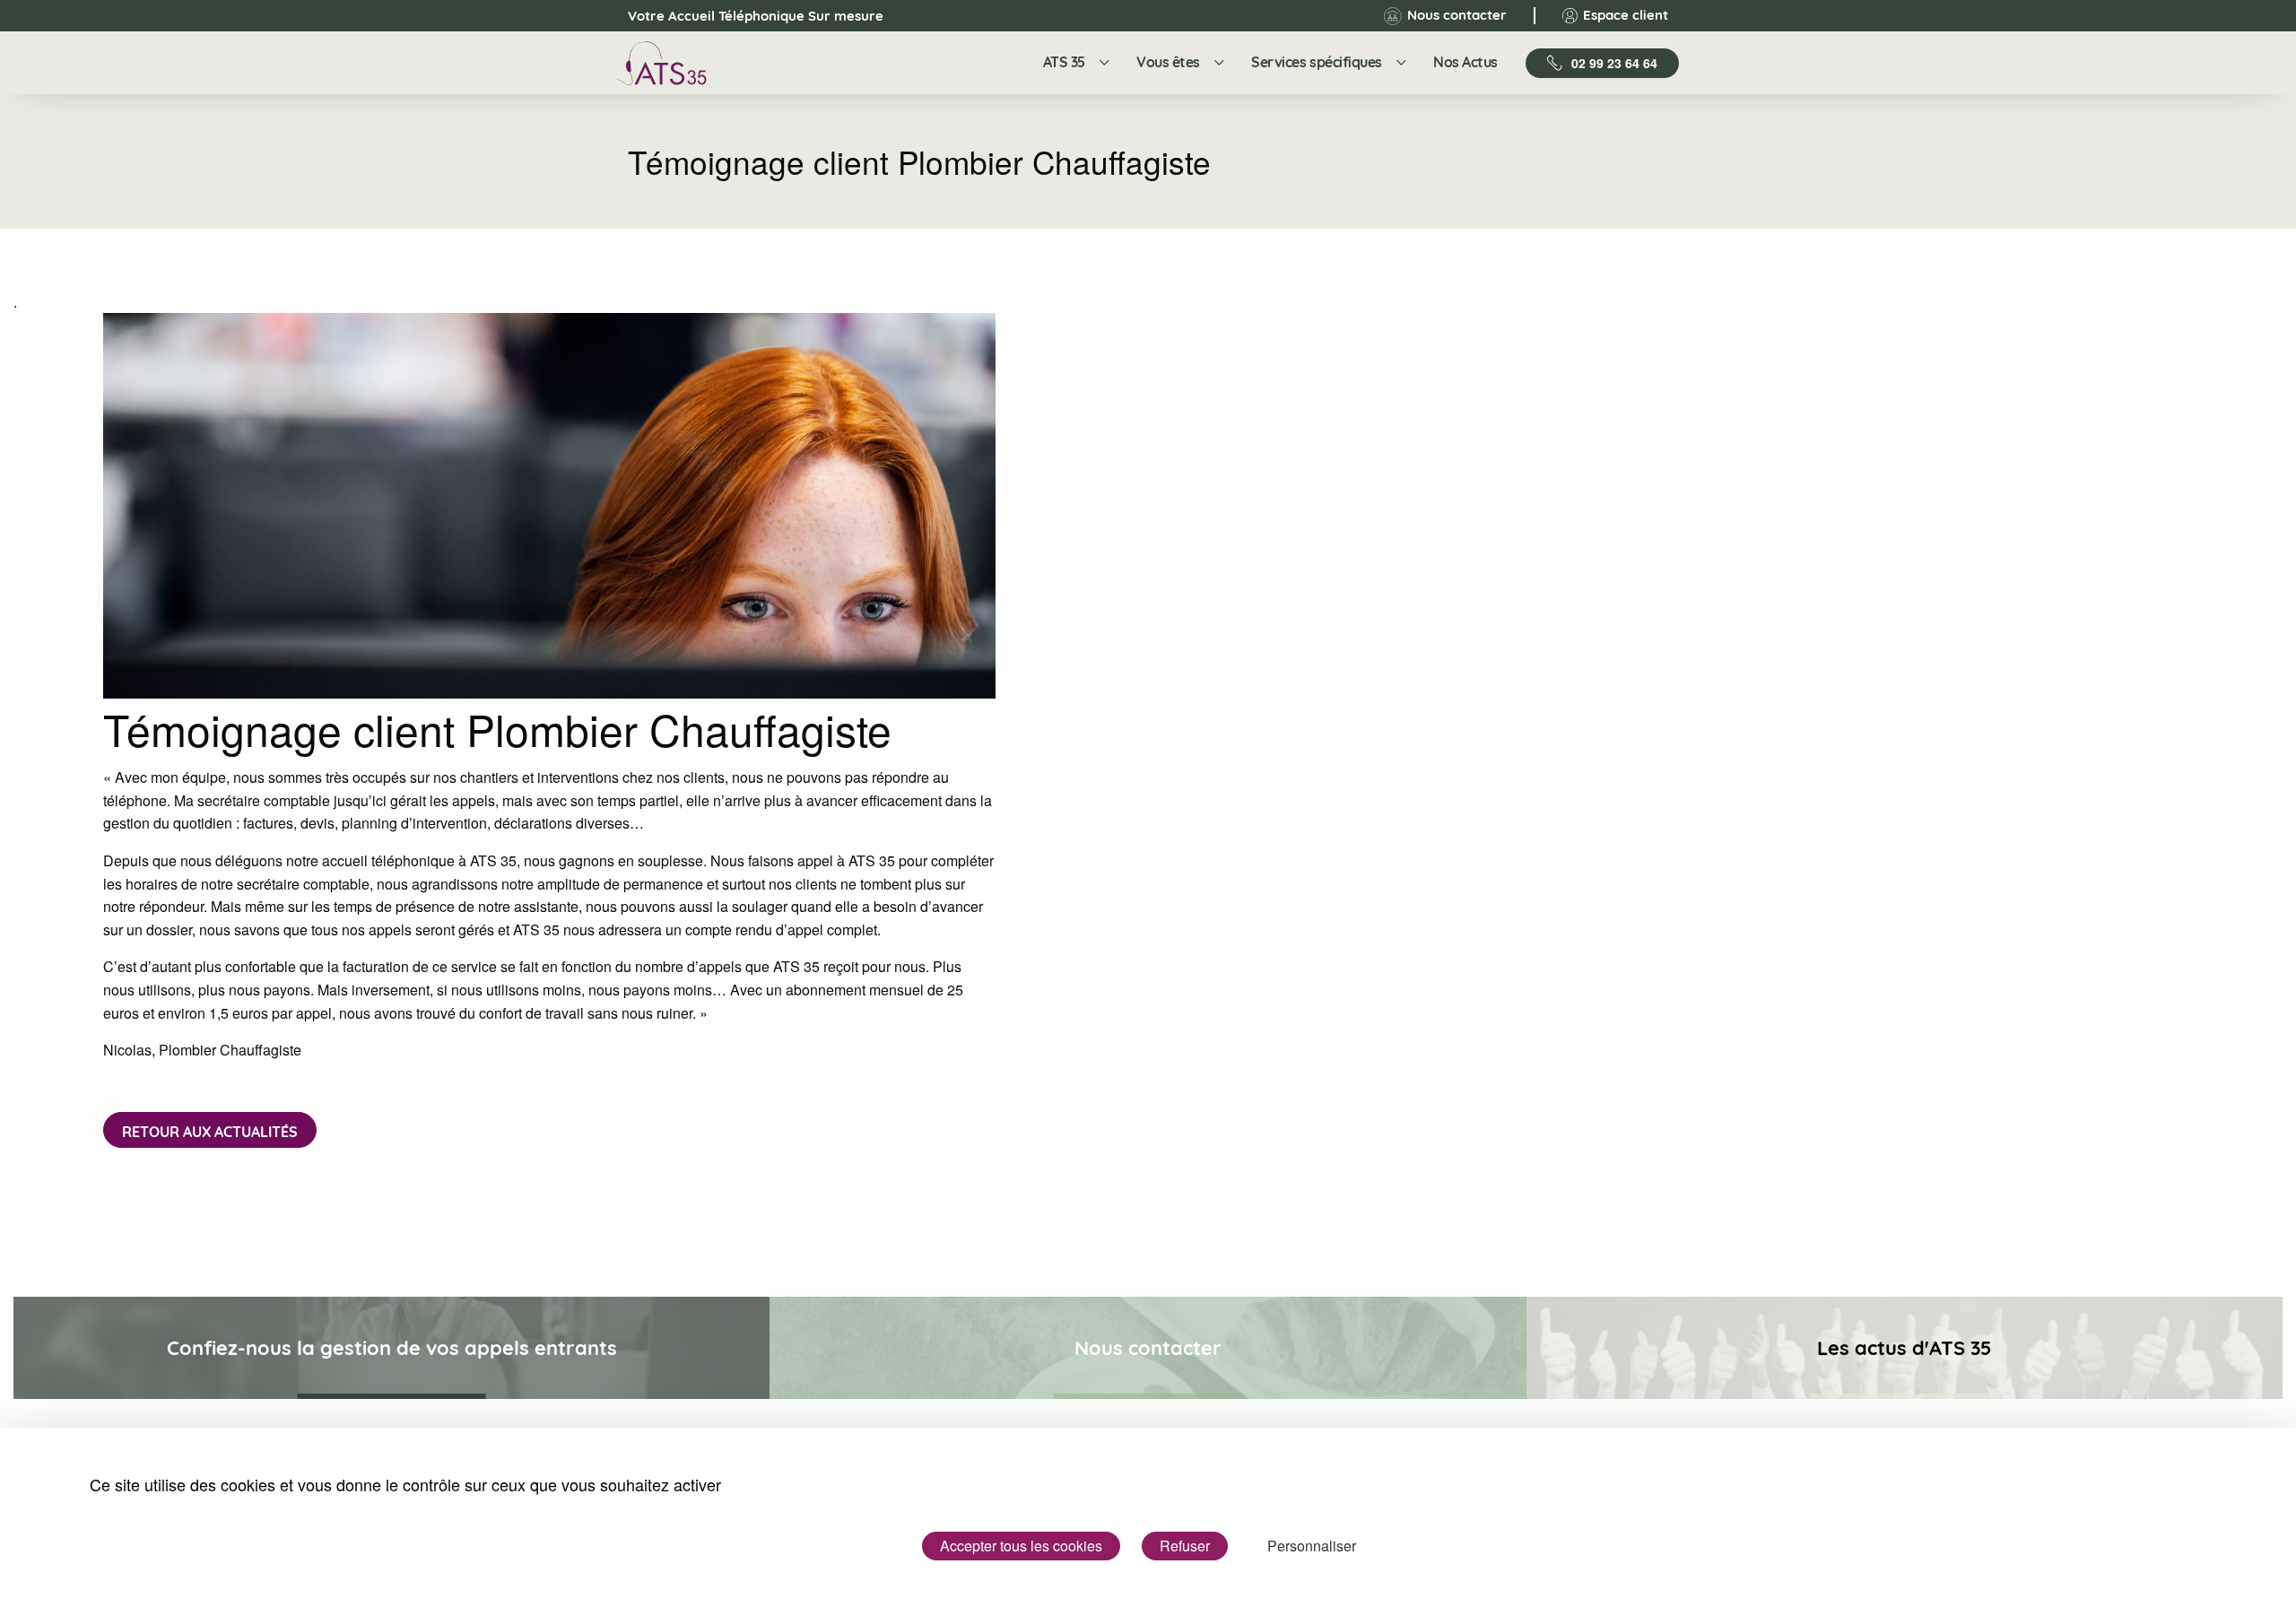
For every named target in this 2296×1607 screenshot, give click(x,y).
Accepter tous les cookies (1021, 1546)
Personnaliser (1312, 1546)
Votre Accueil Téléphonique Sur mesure (740, 16)
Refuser (1185, 1546)
